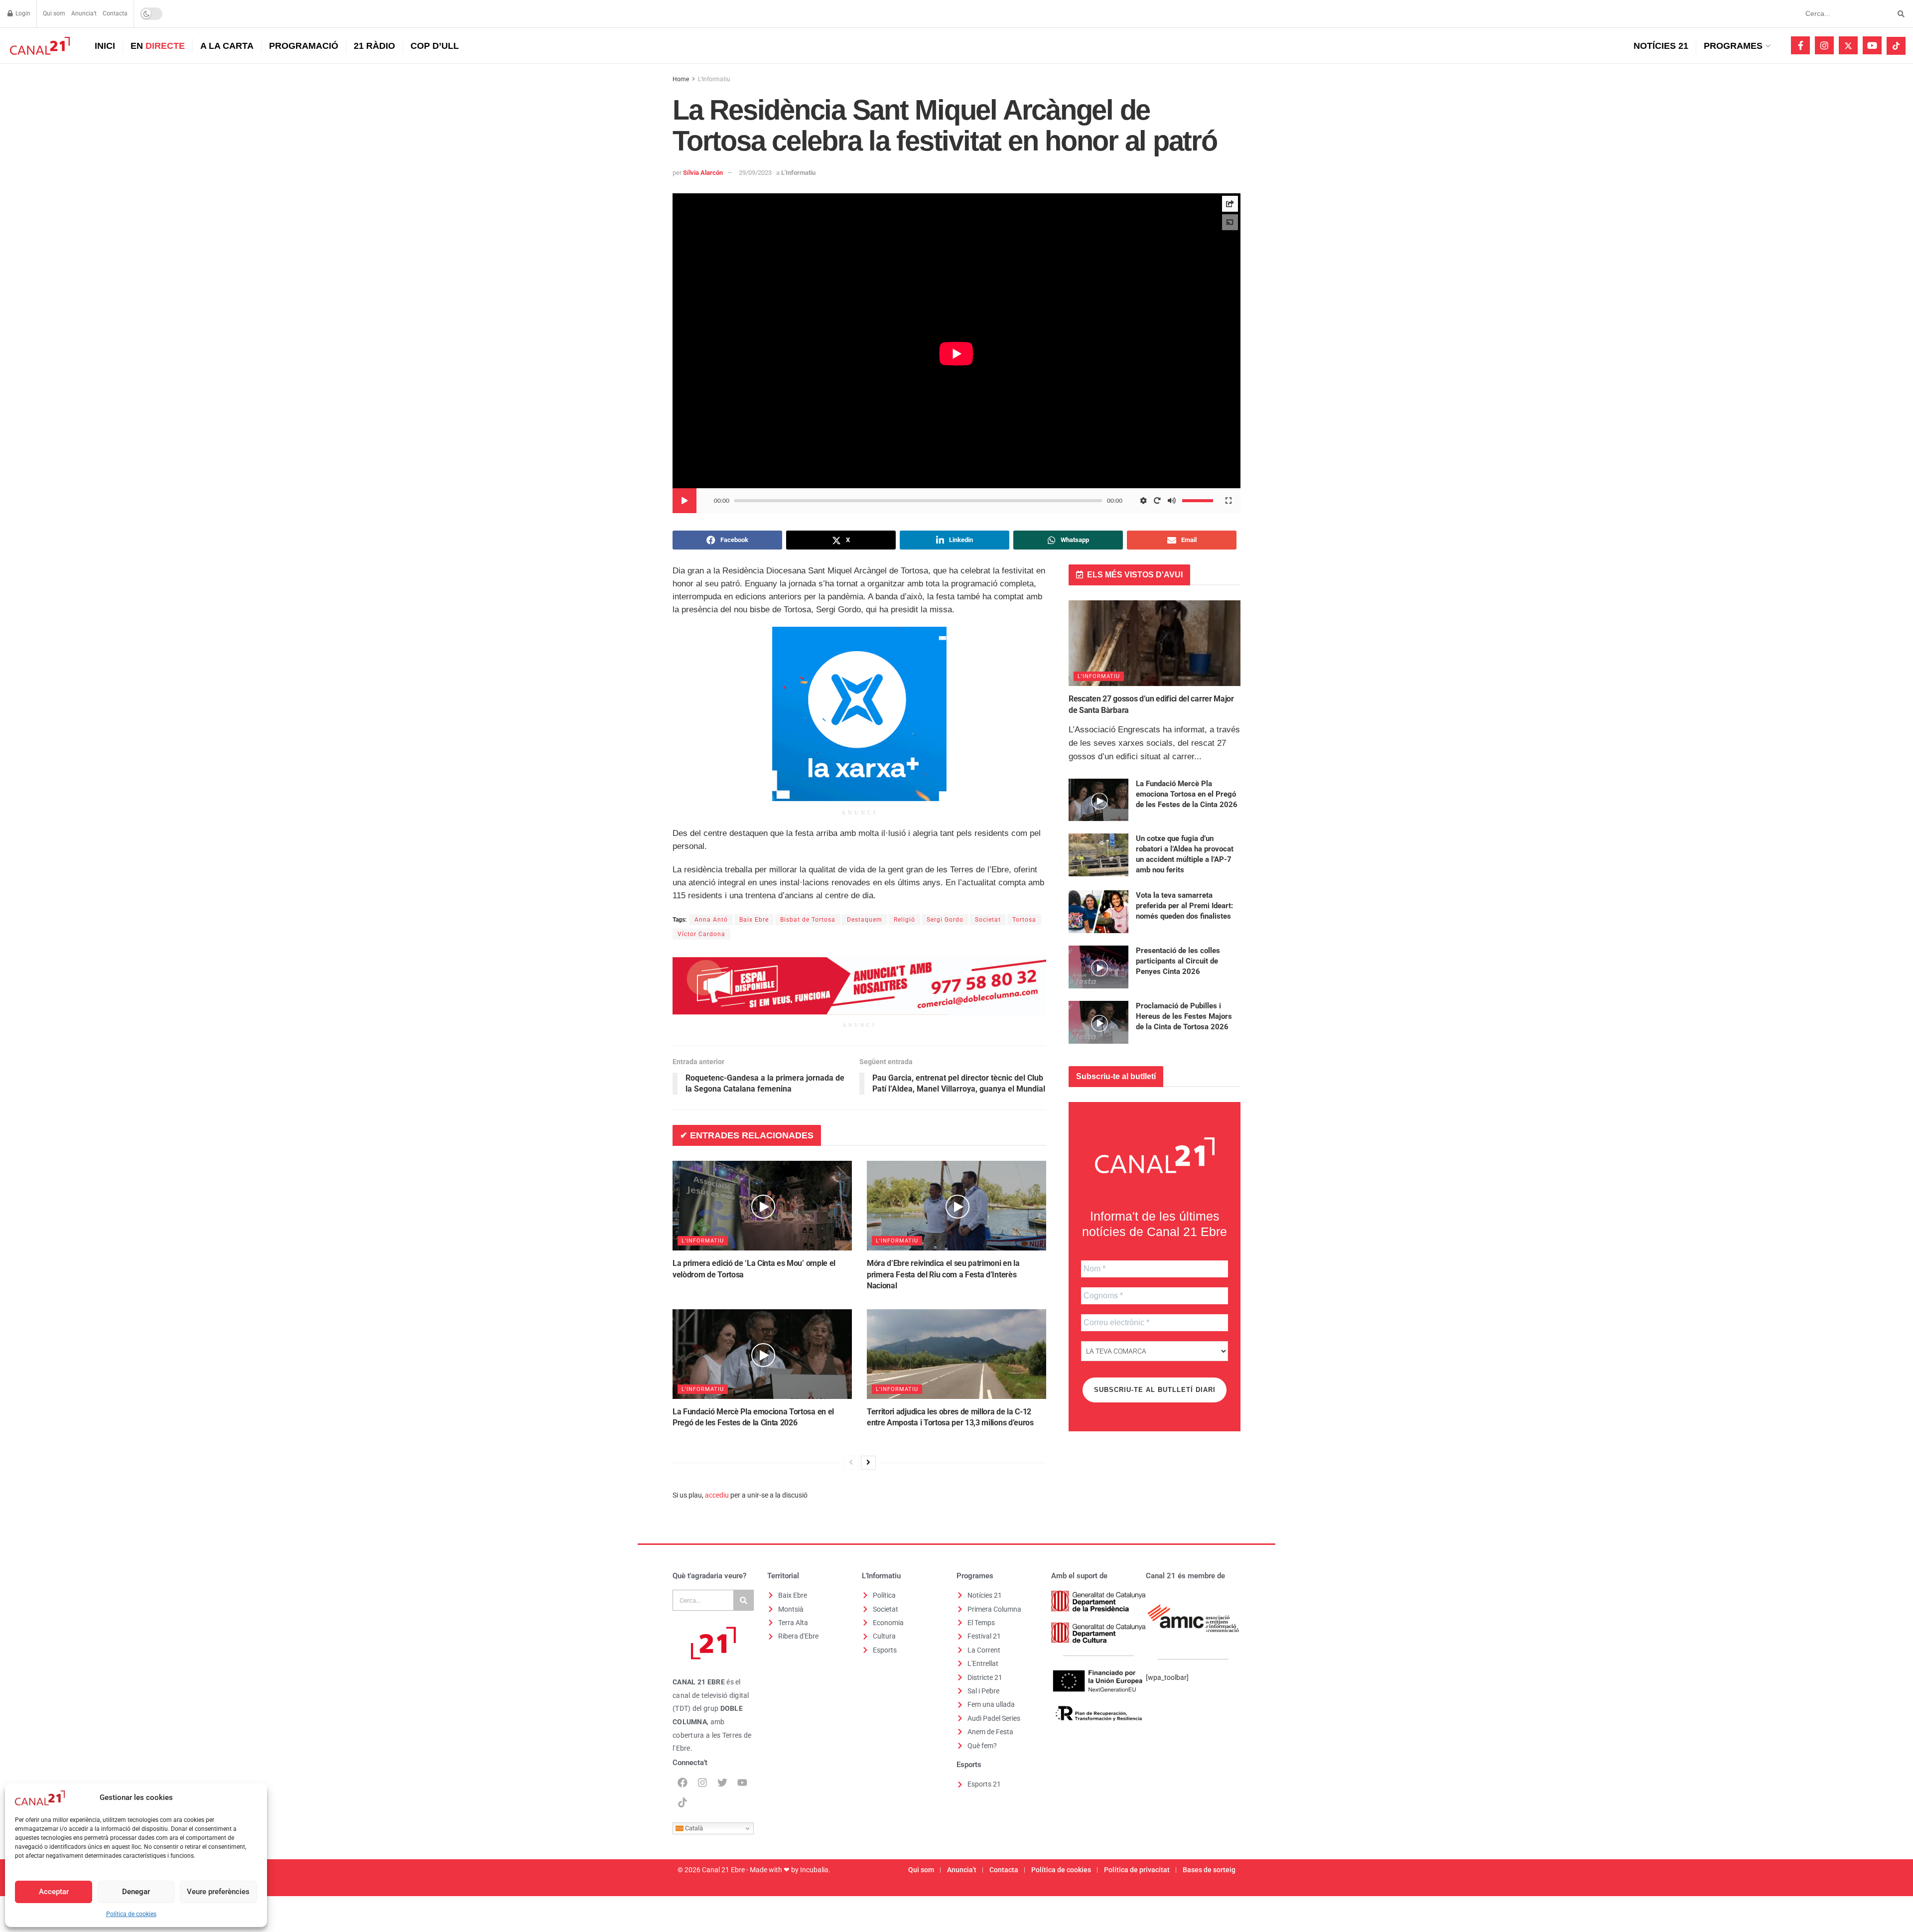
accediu (717, 1495)
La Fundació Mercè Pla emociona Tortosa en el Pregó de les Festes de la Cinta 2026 (1187, 794)
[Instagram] (702, 1783)
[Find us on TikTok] (1896, 46)
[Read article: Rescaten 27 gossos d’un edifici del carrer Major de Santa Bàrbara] (1155, 643)
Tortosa (1024, 920)
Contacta (115, 13)
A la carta (227, 46)
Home (681, 79)
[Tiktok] (683, 1802)
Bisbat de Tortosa (808, 920)
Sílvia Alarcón (703, 173)
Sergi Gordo (945, 920)
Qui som (54, 13)
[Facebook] (683, 1783)
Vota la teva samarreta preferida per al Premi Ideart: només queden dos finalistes (1184, 906)
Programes (1733, 46)
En (158, 46)
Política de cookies (131, 1914)
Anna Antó (711, 920)
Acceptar (54, 1892)
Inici (105, 46)
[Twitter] (722, 1783)
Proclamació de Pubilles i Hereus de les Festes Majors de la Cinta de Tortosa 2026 (1184, 1016)
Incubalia (814, 1870)
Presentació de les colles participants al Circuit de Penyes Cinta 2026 (1178, 961)
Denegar (136, 1892)
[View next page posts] (868, 1463)
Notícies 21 (1661, 46)
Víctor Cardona (701, 934)
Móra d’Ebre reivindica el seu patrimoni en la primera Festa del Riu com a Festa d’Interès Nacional (943, 1274)
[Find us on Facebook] (1800, 45)
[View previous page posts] (851, 1463)
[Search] (743, 1600)
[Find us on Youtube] (1872, 45)
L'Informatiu (714, 79)
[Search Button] (1899, 14)
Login (22, 13)
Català (693, 1828)
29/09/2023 (755, 173)
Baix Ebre (754, 920)
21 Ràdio (374, 46)
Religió (904, 920)
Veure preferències (218, 1892)
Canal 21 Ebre (723, 1870)
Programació (304, 46)
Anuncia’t (84, 13)
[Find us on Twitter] (1848, 45)
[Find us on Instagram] (1824, 45)
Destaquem (865, 920)
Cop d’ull (435, 46)
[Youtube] (742, 1783)
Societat (988, 920)
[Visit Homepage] (39, 46)
